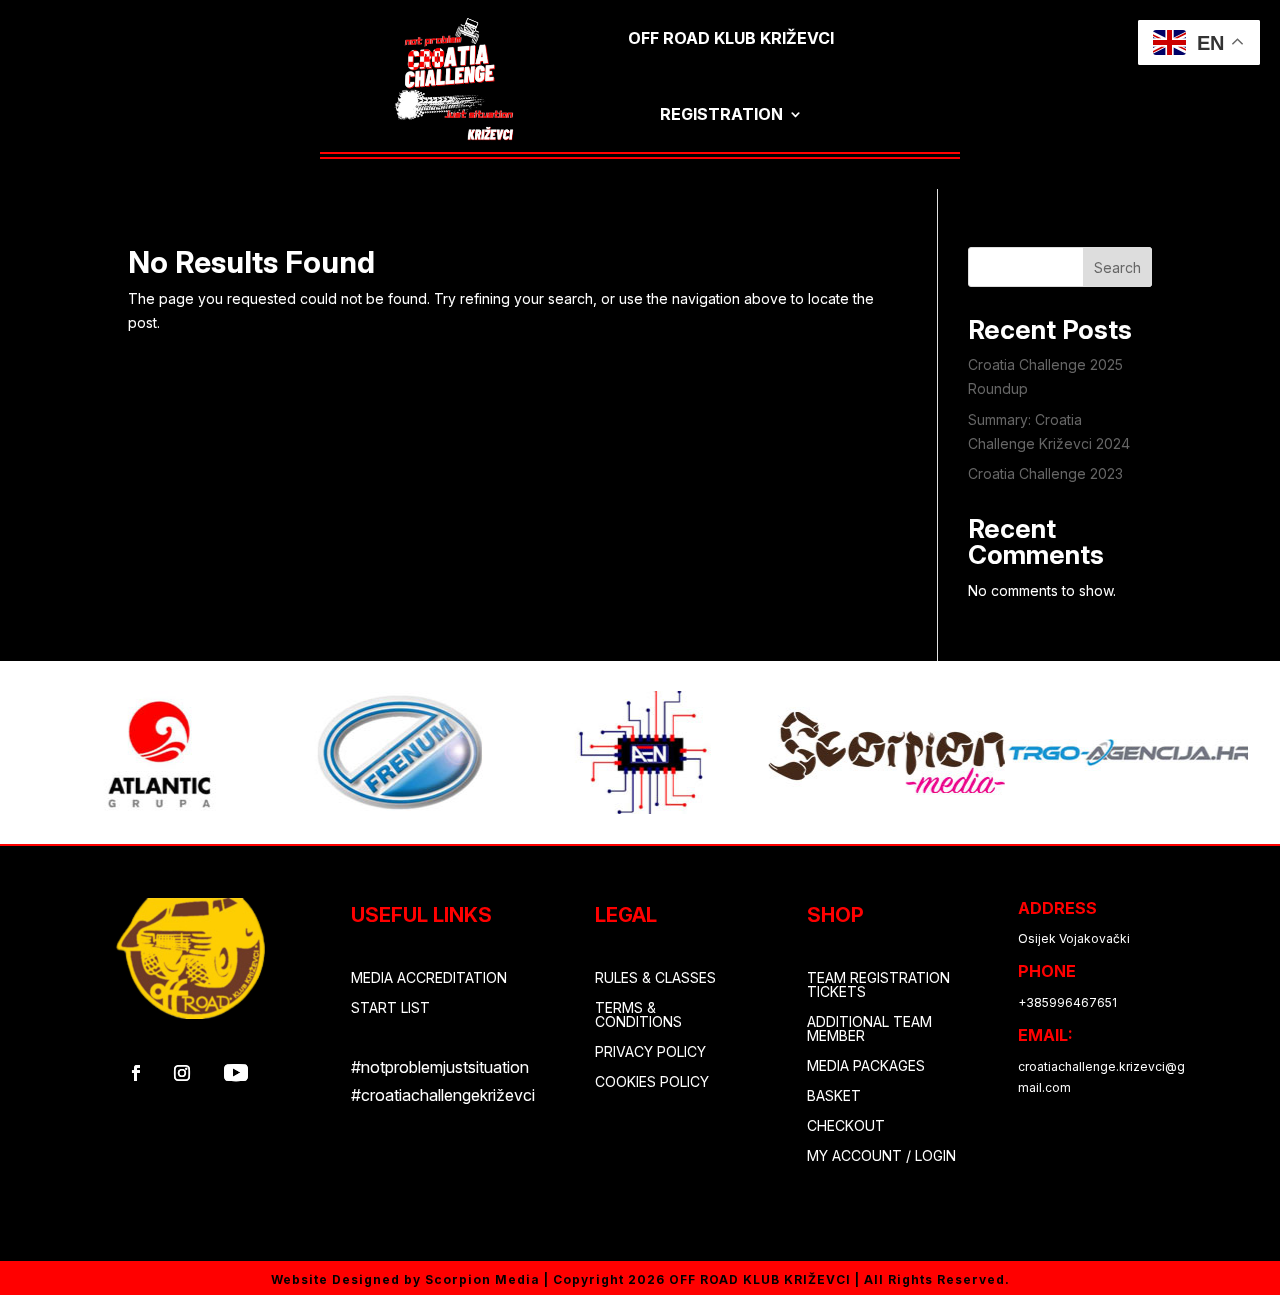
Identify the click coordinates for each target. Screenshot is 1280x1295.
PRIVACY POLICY (650, 1052)
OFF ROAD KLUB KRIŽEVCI (731, 38)
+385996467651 (1067, 1002)
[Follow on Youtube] (236, 1073)
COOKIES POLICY (652, 1082)
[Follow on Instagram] (182, 1073)
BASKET (834, 1096)
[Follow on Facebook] (136, 1073)
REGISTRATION (721, 114)
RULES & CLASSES (655, 978)
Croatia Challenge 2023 (1045, 473)
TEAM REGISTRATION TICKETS (878, 985)
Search (1117, 267)
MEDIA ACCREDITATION (429, 978)
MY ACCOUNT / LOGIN (881, 1156)
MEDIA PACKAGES (866, 1066)
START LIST (390, 1008)
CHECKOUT (846, 1126)
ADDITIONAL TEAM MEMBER (869, 1029)
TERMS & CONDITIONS (638, 1015)
